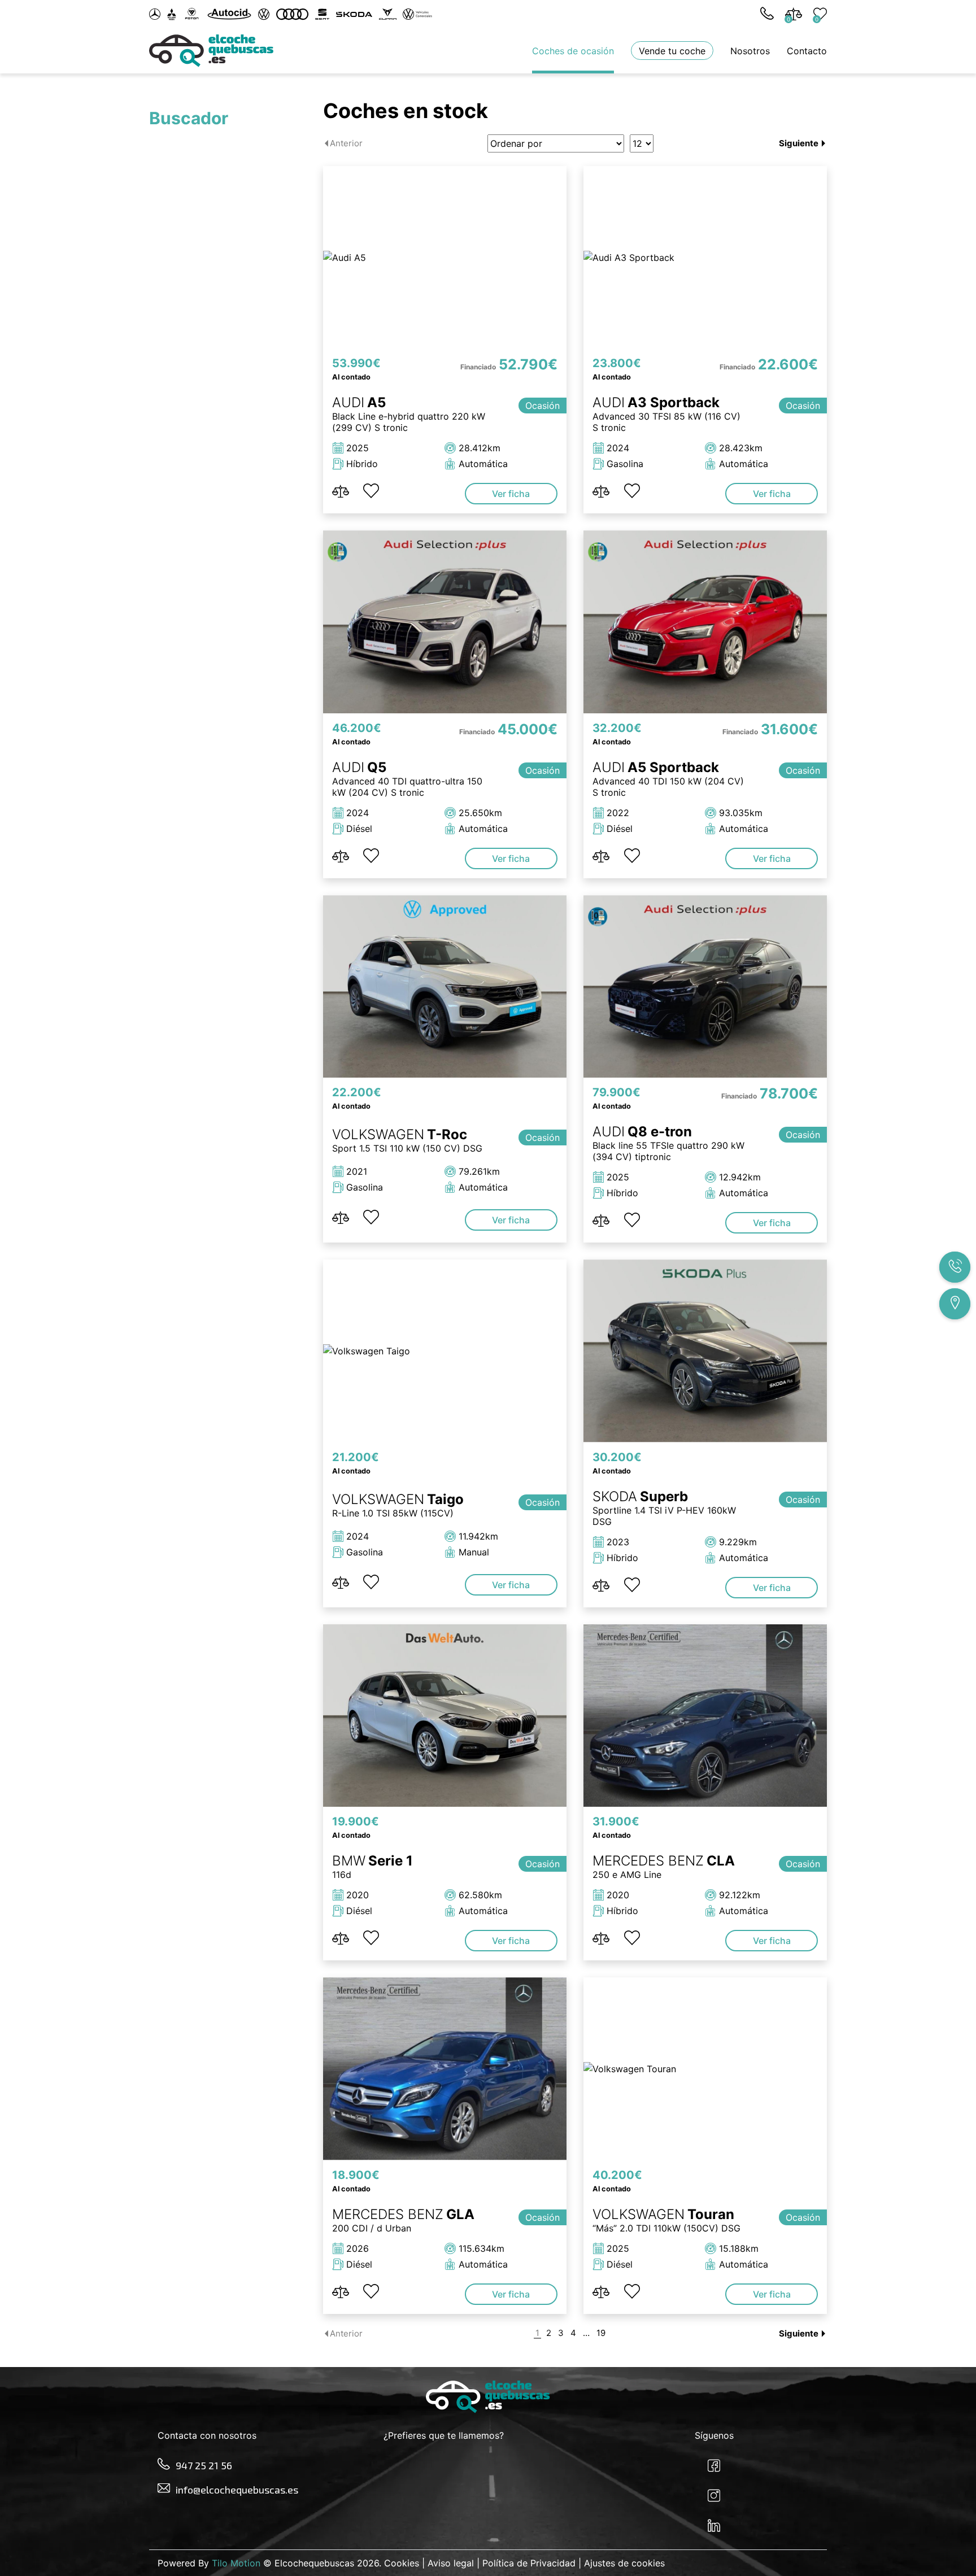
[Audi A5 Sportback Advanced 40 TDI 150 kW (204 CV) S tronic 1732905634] (705, 622)
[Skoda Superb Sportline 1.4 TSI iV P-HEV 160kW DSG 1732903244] (705, 1351)
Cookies (402, 2563)
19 (601, 2333)
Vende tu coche (672, 51)
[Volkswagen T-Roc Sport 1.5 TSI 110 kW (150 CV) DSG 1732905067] (445, 986)
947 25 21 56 (204, 2465)
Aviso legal (451, 2563)
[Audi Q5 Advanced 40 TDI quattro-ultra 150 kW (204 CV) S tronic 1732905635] (445, 622)
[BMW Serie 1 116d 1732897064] (445, 1716)
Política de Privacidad (529, 2563)
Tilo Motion (236, 2563)
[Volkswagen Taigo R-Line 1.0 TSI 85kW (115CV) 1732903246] (445, 1351)
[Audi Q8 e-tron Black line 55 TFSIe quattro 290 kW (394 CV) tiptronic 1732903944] (705, 986)
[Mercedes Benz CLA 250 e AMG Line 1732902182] (705, 1716)
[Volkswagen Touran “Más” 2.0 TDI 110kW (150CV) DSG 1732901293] (705, 2069)
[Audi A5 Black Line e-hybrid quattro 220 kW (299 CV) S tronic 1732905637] (445, 257)
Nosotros (750, 51)
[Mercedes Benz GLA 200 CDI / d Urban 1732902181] (445, 2069)
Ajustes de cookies (624, 2563)
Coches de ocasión (573, 51)
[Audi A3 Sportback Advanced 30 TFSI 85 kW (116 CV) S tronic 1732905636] (705, 257)
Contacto (807, 51)
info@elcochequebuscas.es (237, 2490)
